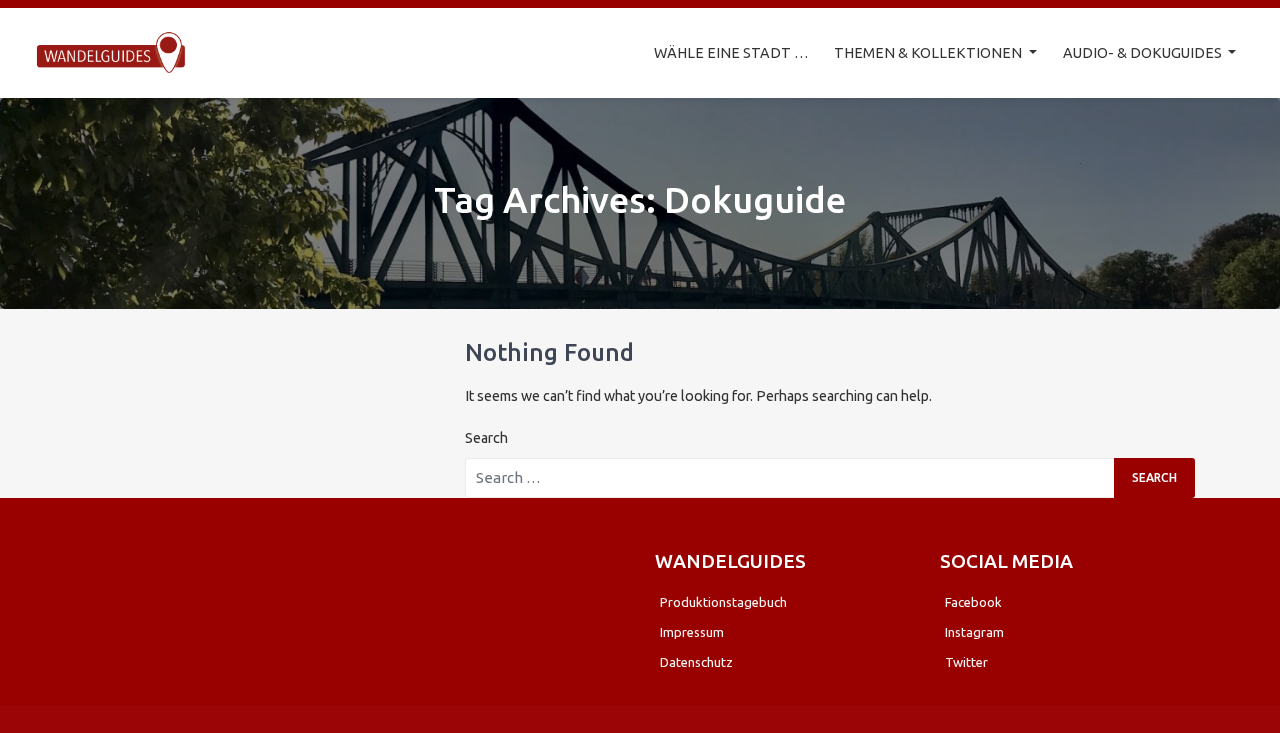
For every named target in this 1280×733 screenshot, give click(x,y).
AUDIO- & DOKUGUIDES (1144, 53)
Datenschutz (696, 662)
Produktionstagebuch (723, 602)
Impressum (692, 632)
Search (486, 438)
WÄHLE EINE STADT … (731, 53)
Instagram (974, 632)
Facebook (973, 602)
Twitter (966, 662)
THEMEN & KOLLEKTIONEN (929, 53)
